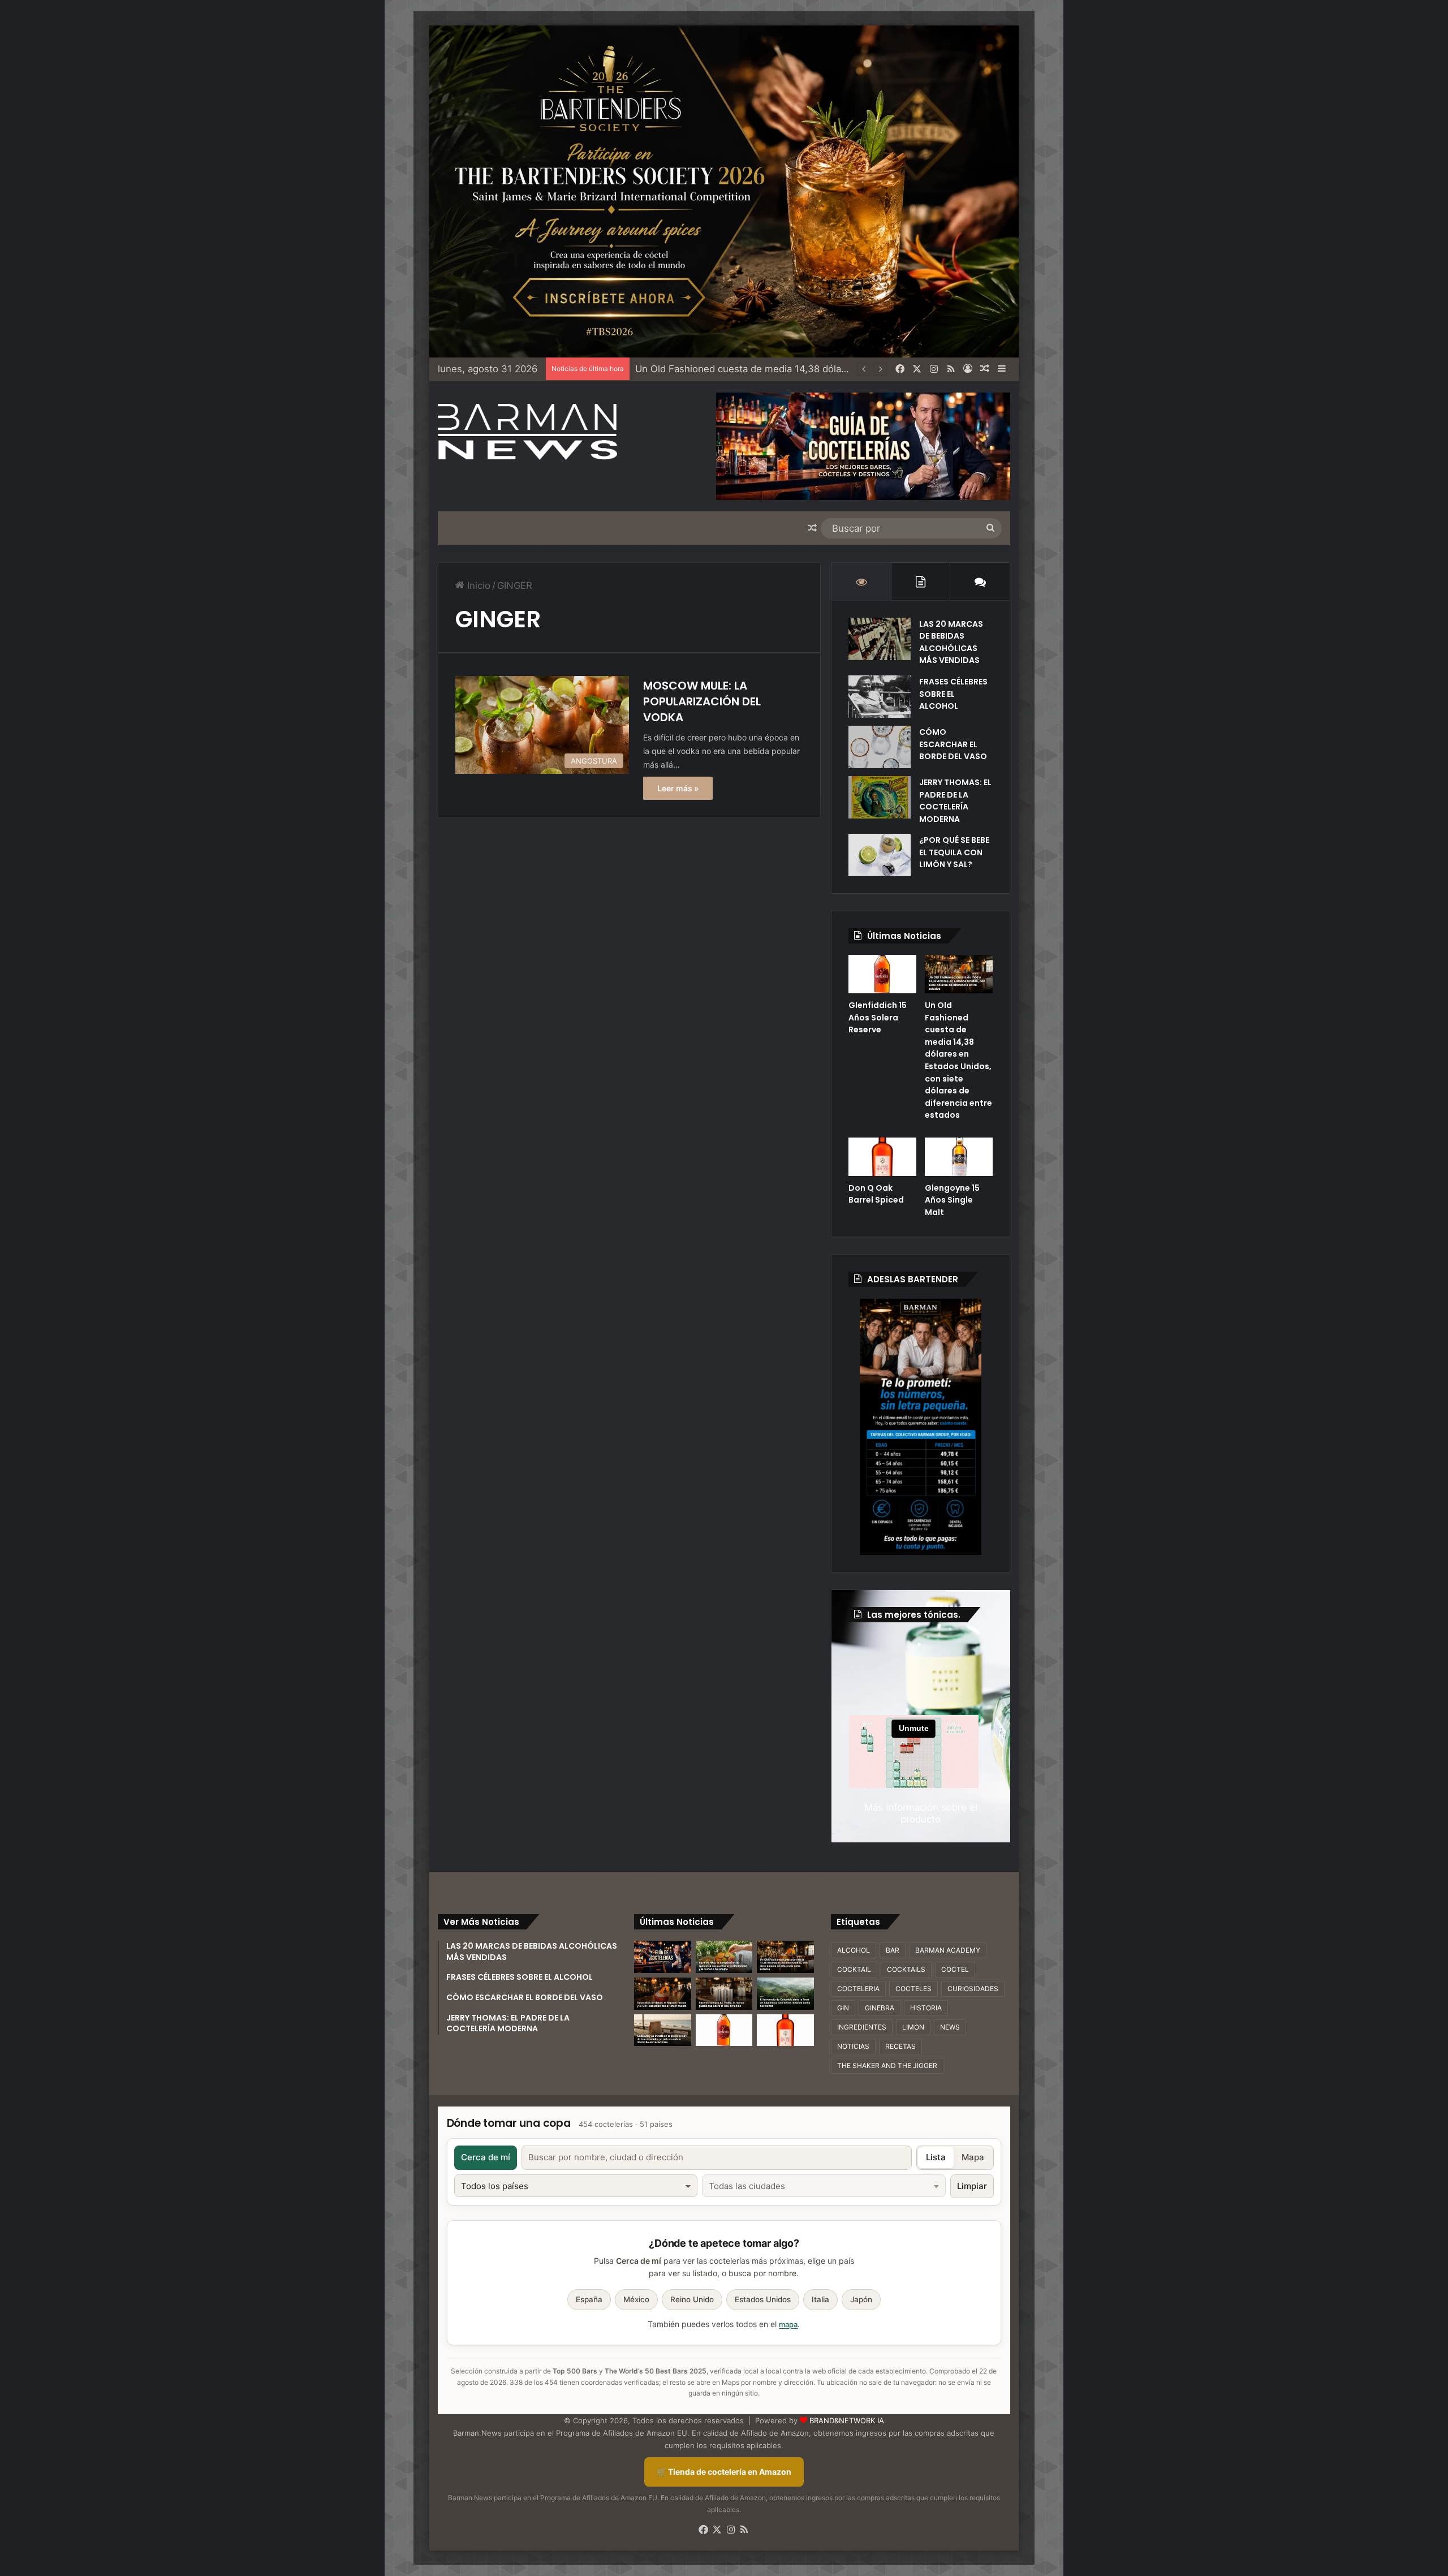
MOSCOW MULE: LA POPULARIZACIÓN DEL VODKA (702, 701)
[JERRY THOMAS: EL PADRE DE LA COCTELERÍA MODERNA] (880, 797)
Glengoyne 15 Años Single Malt (952, 1200)
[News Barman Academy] (528, 432)
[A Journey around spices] (724, 191)
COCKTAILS (906, 1969)
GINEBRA (880, 2008)
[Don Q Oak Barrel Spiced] (882, 1157)
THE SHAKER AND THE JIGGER (887, 2065)
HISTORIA (926, 2008)
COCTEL (955, 1969)
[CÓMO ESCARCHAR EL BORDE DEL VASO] (880, 747)
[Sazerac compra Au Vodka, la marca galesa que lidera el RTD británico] (724, 1994)
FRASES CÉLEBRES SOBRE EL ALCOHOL (953, 694)
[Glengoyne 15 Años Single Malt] (959, 1157)
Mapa (973, 2157)
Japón (861, 2299)
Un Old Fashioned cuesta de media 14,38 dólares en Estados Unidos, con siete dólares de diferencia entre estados (958, 1060)
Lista (936, 2157)
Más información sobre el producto (921, 1813)
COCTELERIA (858, 1989)
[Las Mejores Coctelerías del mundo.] (663, 1957)
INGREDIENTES (862, 2027)
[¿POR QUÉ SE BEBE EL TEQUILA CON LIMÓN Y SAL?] (880, 855)
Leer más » (678, 788)
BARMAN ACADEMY (948, 1950)
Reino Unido (692, 2299)
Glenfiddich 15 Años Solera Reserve (878, 1017)
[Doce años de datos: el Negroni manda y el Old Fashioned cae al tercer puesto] (663, 1994)
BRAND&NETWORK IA (847, 2420)
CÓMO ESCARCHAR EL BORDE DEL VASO (953, 744)
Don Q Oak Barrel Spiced (691, 369)
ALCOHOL (854, 1950)
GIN (843, 2008)
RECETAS (900, 2046)
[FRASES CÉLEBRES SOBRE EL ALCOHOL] (880, 697)
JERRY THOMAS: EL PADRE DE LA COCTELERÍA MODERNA (955, 801)
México (636, 2299)
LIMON (913, 2027)
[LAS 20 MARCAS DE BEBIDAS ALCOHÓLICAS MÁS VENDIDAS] (880, 639)
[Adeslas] (921, 1427)
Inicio (477, 585)
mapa (788, 2324)
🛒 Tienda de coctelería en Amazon (724, 2472)
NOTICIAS (853, 2046)
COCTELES (913, 1989)
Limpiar (972, 2186)
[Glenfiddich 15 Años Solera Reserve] (882, 974)
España (589, 2299)
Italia (820, 2299)
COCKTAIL (854, 1969)
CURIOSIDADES (973, 1989)
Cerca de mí (486, 2157)
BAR (893, 1950)
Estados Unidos (763, 2299)
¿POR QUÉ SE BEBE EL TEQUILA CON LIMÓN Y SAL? (954, 852)
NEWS (950, 2027)
